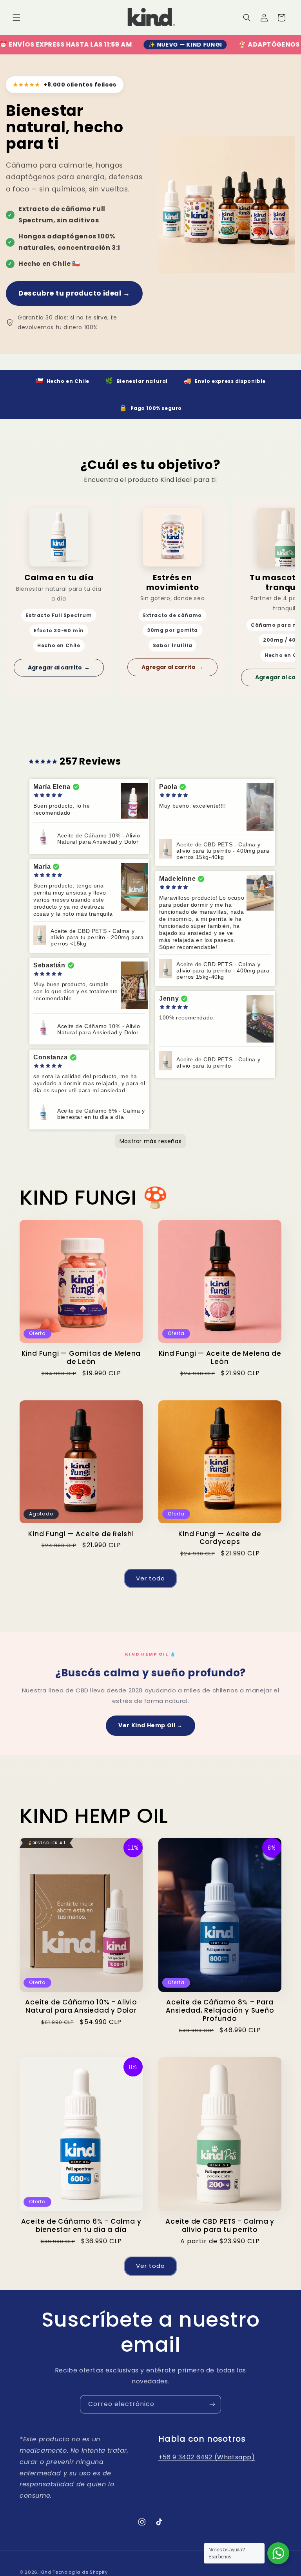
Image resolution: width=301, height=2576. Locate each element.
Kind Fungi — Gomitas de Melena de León (81, 1358)
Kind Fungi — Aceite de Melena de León (220, 1358)
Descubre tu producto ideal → (74, 293)
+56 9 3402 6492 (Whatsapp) (207, 2457)
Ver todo (150, 1578)
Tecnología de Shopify (80, 2572)
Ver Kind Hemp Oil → (150, 1725)
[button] (16, 18)
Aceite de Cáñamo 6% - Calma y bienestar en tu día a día (81, 2226)
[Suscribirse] (212, 2404)
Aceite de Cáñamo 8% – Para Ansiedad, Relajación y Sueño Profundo (220, 2010)
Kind (46, 2572)
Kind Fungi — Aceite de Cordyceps (220, 1538)
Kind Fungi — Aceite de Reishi (81, 1534)
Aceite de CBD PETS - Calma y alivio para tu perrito (220, 2226)
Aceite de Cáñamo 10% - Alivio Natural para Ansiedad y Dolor (81, 2006)
